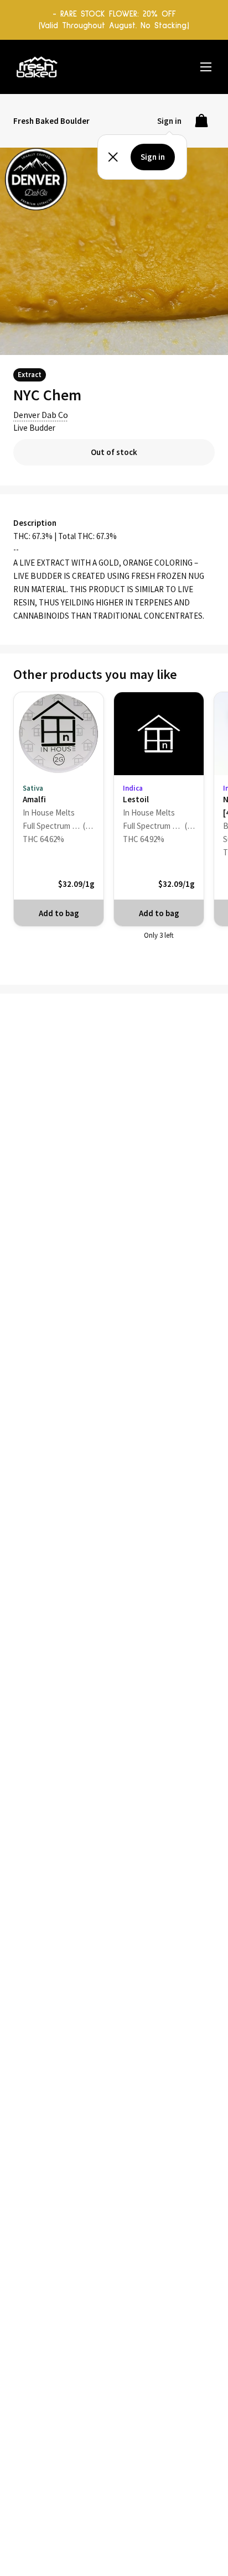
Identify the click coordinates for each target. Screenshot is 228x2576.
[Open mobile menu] (206, 67)
